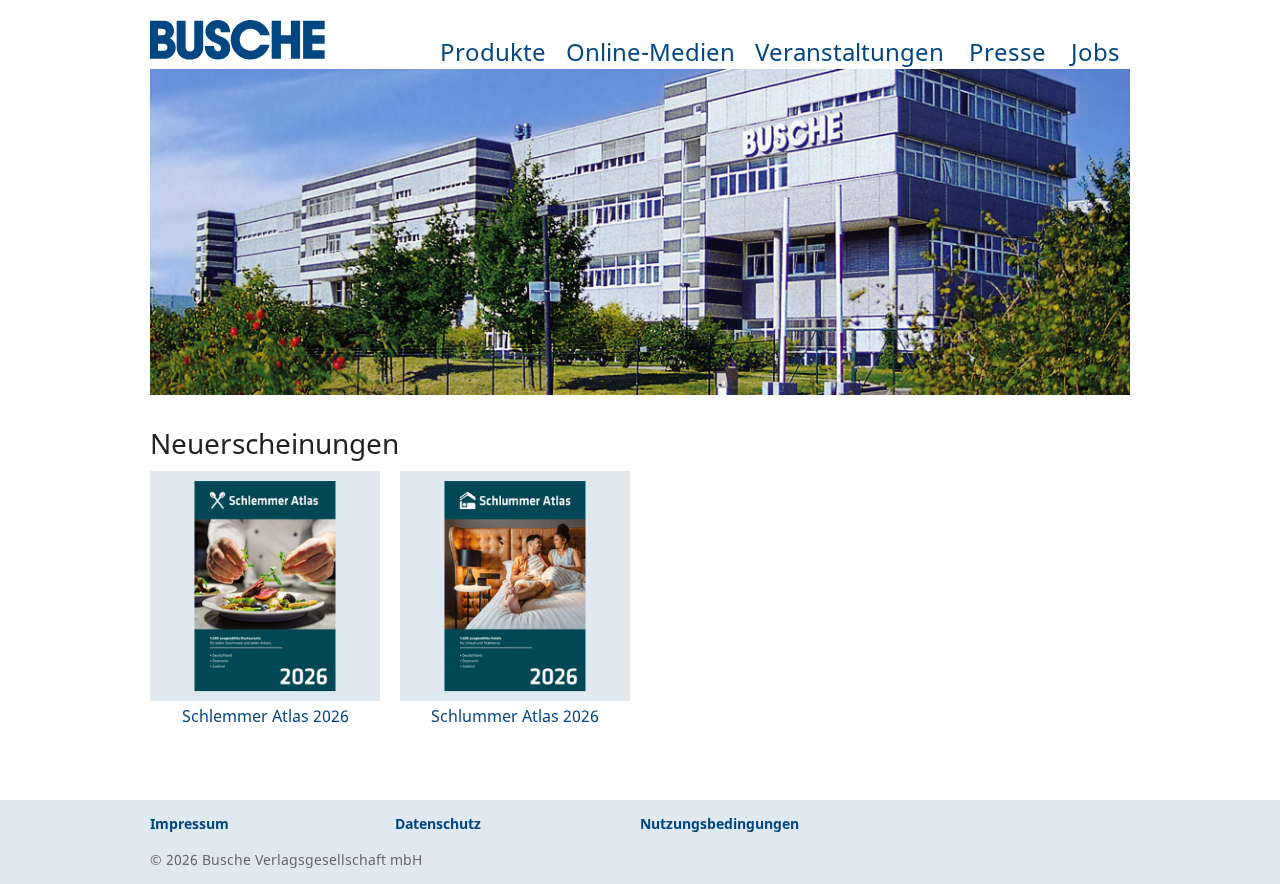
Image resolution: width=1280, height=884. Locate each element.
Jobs (1095, 51)
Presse (1007, 51)
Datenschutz (438, 823)
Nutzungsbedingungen (719, 823)
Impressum (189, 823)
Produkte (493, 51)
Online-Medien (650, 51)
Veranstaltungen (849, 51)
